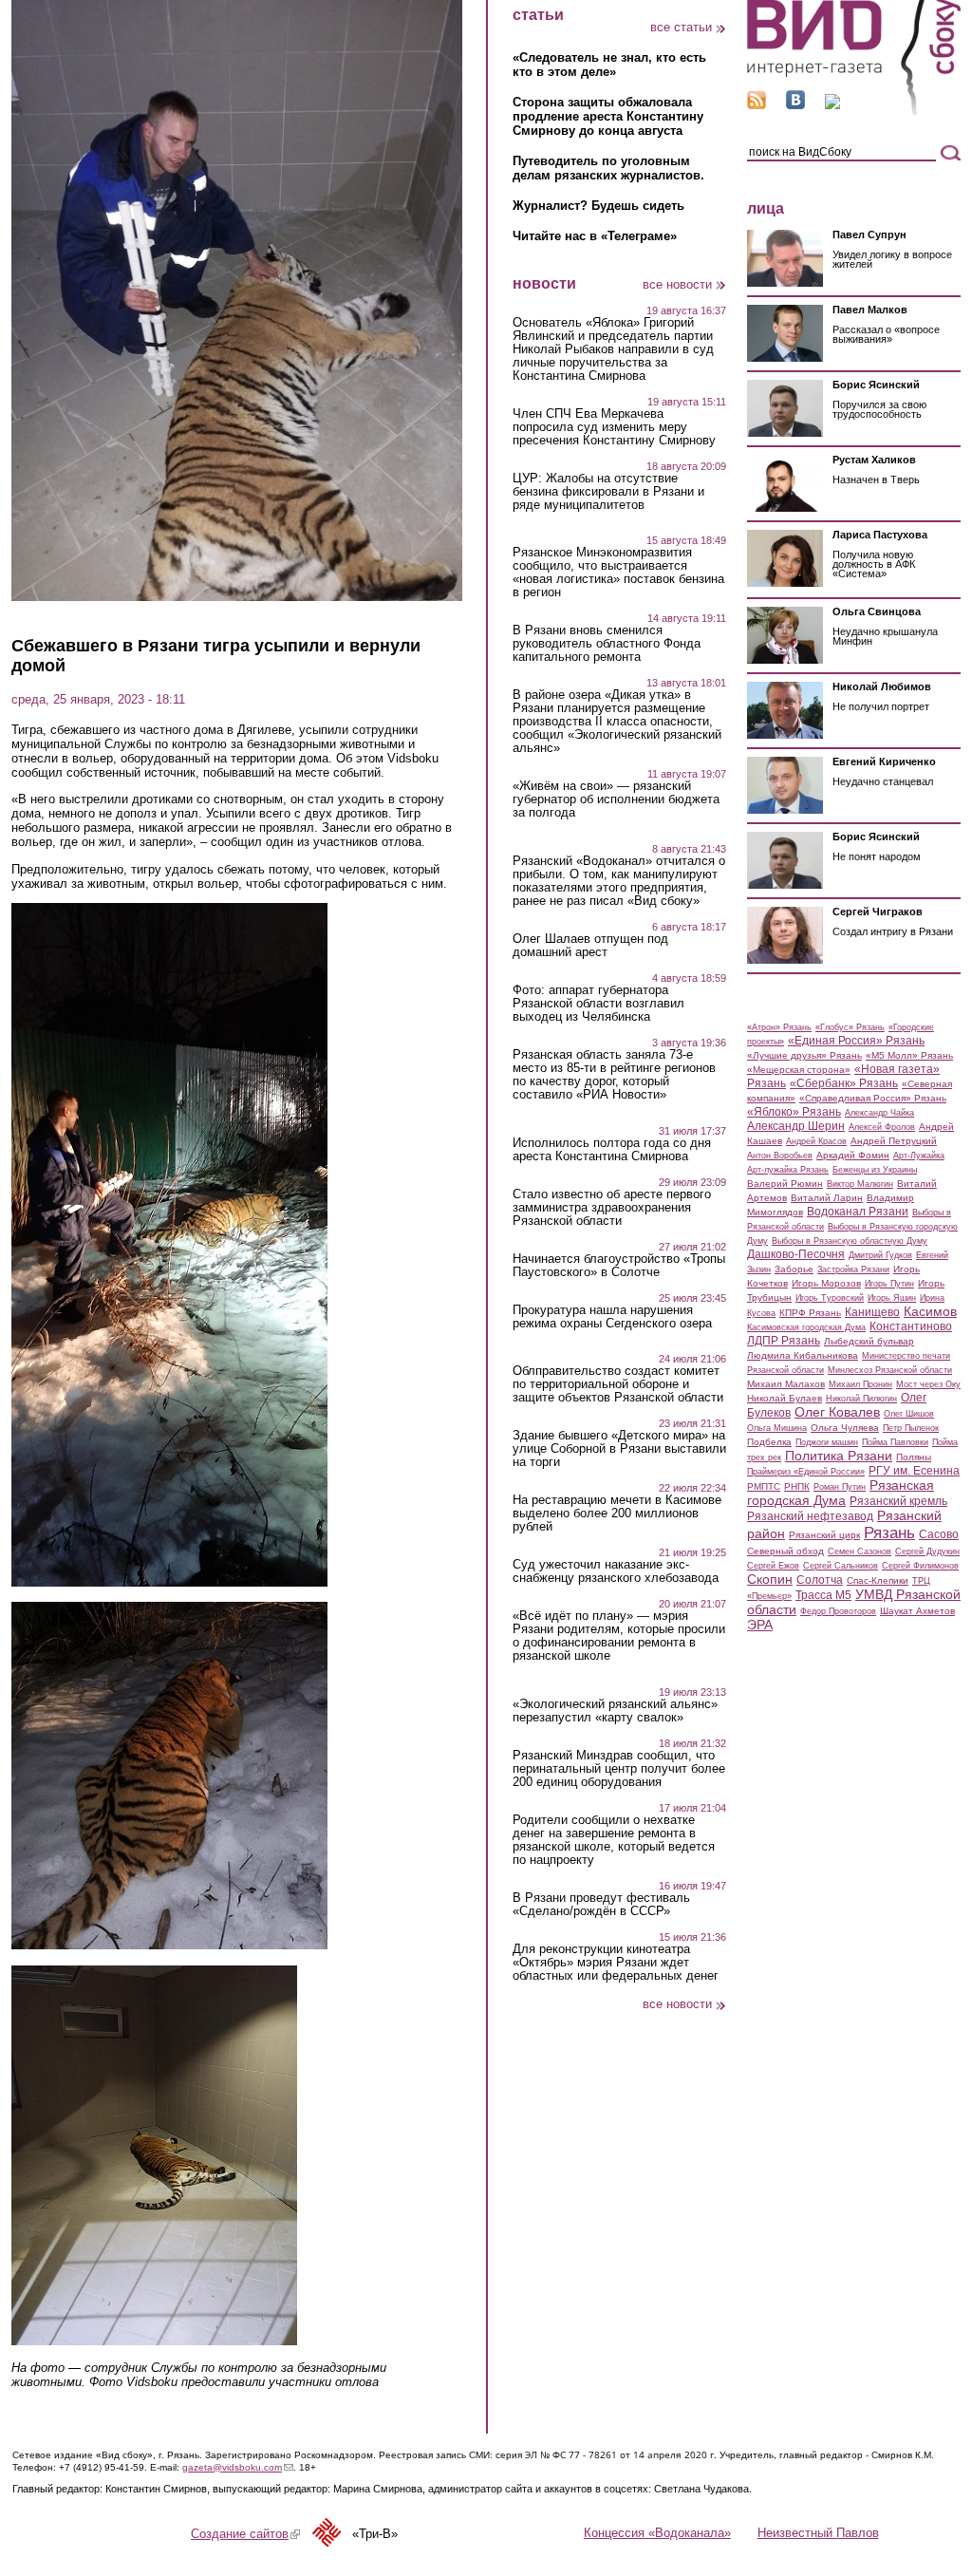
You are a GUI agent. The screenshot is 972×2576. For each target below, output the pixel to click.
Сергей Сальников (841, 1566)
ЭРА (760, 1625)
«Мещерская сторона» (799, 1070)
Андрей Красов (816, 1141)
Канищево (872, 1312)
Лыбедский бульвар (869, 1341)
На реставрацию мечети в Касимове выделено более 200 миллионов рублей (617, 1514)
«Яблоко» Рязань (794, 1112)
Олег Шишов (909, 1414)
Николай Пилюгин (861, 1399)
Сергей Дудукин (927, 1551)
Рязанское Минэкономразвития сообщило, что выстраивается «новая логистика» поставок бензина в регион (618, 573)
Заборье (794, 1269)
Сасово (939, 1534)
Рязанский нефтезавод (810, 1516)
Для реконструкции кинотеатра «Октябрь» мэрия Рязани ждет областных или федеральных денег (616, 1963)
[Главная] (854, 113)
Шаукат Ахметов (917, 1611)
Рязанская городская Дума (841, 1493)
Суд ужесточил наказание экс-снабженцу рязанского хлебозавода (616, 1571)
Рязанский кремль (898, 1501)
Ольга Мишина (777, 1428)
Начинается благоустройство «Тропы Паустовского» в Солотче (619, 1266)
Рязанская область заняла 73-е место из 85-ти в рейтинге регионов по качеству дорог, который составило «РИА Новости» (614, 1075)
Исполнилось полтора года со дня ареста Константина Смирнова (612, 1150)
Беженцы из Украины (875, 1170)
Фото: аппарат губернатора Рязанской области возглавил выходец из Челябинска (598, 1004)
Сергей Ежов (773, 1566)
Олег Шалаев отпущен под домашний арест (590, 946)
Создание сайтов (245, 2534)
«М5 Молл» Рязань (909, 1055)
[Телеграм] (832, 105)
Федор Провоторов (838, 1611)
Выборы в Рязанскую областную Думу (850, 1241)
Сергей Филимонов (920, 1566)
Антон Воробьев (780, 1156)
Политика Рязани (839, 1456)
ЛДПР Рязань (784, 1341)
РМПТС (764, 1486)
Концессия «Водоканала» (657, 2533)
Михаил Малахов (786, 1384)
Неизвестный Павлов (818, 2533)
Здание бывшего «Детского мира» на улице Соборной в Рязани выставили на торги (619, 1449)
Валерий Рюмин (785, 1184)
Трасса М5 (823, 1595)
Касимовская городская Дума (806, 1327)
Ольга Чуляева (845, 1428)
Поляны (914, 1457)
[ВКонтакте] (795, 105)
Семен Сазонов (860, 1551)
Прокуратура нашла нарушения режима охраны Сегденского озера (612, 1317)
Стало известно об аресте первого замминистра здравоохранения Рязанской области (612, 1208)
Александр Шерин (796, 1126)
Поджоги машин (827, 1442)
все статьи (681, 27)
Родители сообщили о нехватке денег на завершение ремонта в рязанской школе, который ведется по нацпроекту (614, 1840)
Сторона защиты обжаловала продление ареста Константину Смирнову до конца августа (608, 116)
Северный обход (785, 1551)
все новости (677, 284)
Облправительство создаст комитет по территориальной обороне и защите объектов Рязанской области (618, 1384)
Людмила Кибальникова (803, 1355)
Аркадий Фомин (853, 1155)
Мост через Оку (928, 1384)
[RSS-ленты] (757, 105)
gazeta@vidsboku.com (238, 2467)
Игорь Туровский (830, 1298)
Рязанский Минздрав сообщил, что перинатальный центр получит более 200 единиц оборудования (619, 1769)
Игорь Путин (889, 1284)
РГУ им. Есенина (914, 1471)
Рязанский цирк (824, 1535)
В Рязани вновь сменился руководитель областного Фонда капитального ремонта (607, 644)
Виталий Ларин (827, 1198)
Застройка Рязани (853, 1269)
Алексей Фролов (882, 1127)
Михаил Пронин (860, 1384)
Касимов (930, 1311)
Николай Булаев (785, 1398)
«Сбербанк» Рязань (844, 1083)
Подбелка (769, 1442)
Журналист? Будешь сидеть (598, 206)
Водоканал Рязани (858, 1212)
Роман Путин (840, 1487)
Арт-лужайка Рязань (788, 1170)
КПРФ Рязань (810, 1313)
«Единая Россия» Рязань (856, 1041)
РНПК (797, 1486)
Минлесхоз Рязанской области (890, 1370)
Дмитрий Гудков (880, 1255)
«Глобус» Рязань (850, 1027)
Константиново (911, 1326)
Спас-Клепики (878, 1580)
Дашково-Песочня (796, 1254)
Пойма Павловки (895, 1442)
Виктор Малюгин (860, 1184)
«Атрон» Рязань (779, 1027)
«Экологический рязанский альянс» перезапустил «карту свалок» (615, 1711)
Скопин (770, 1579)
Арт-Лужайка (919, 1156)
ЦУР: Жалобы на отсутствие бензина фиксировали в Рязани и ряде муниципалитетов (608, 492)
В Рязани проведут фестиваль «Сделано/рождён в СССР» (601, 1905)
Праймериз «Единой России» (806, 1472)
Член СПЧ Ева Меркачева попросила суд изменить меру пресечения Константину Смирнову (614, 427)
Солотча (820, 1580)
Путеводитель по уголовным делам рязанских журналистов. (608, 168)
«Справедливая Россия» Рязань (873, 1098)
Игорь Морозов (826, 1283)
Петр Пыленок (911, 1428)
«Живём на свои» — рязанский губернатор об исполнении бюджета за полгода (616, 799)
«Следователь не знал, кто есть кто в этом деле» (609, 65)
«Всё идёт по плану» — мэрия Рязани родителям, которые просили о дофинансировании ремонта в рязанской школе (619, 1636)
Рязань (889, 1532)
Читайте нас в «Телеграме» (595, 236)
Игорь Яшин (892, 1298)
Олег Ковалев (837, 1412)
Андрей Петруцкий (894, 1141)
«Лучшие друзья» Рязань (804, 1055)
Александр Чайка (879, 1113)
